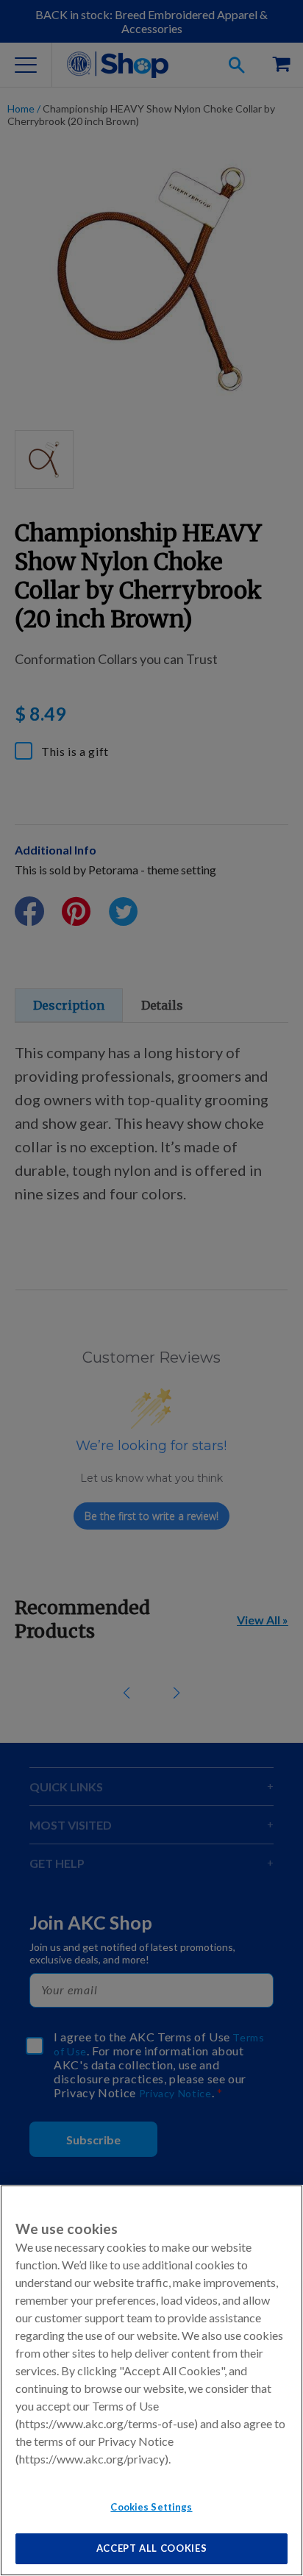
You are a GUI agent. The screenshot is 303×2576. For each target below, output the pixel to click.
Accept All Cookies (152, 2548)
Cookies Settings (151, 2507)
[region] (151, 2380)
